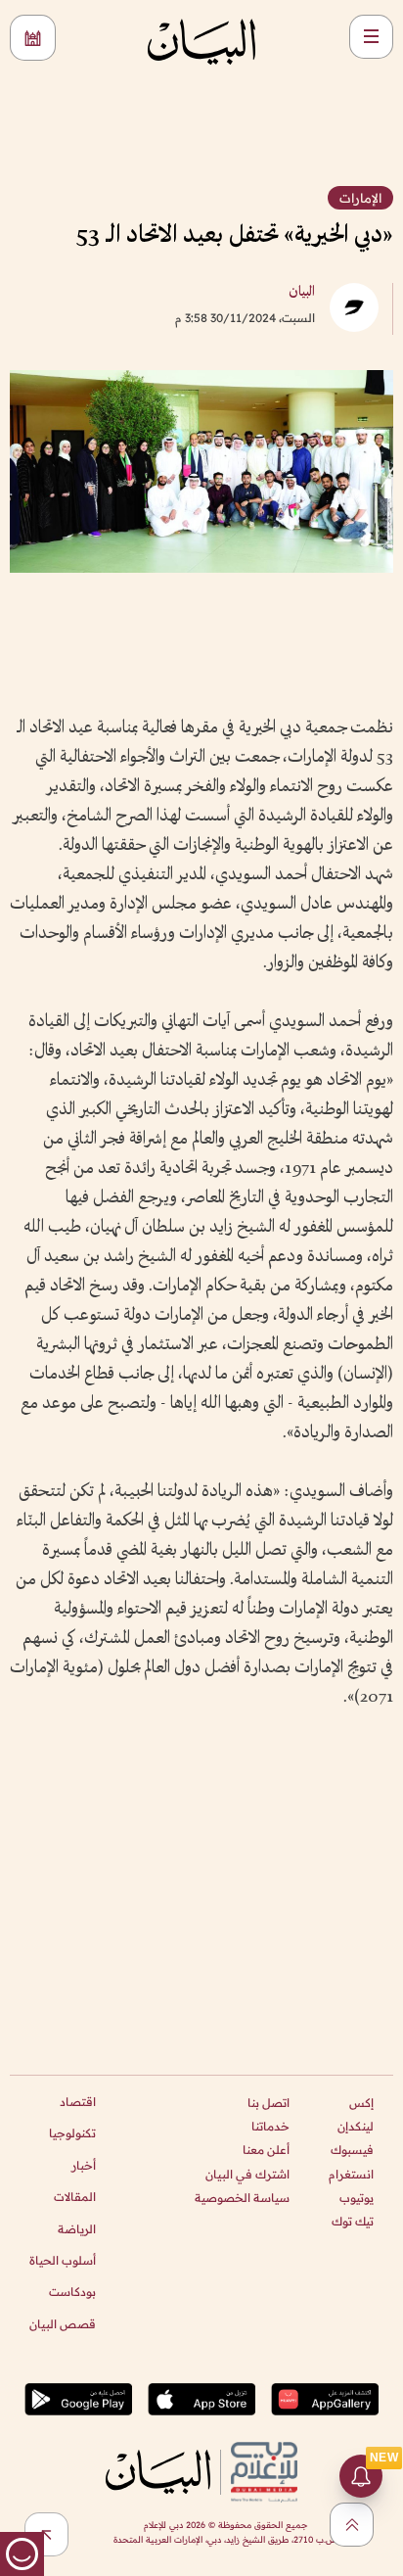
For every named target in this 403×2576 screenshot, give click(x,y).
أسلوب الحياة (63, 2260)
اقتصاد (78, 2102)
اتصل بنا (269, 2103)
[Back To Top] (352, 2525)
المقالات (75, 2197)
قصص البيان (63, 2324)
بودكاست (72, 2292)
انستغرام (351, 2174)
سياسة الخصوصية (242, 2198)
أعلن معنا (266, 2150)
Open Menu (371, 37)
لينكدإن (356, 2126)
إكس (361, 2103)
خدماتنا (270, 2126)
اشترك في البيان (247, 2174)
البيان (302, 292)
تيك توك (353, 2221)
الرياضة (77, 2229)
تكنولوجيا (72, 2133)
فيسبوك (352, 2150)
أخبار (84, 2165)
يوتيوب (357, 2198)
